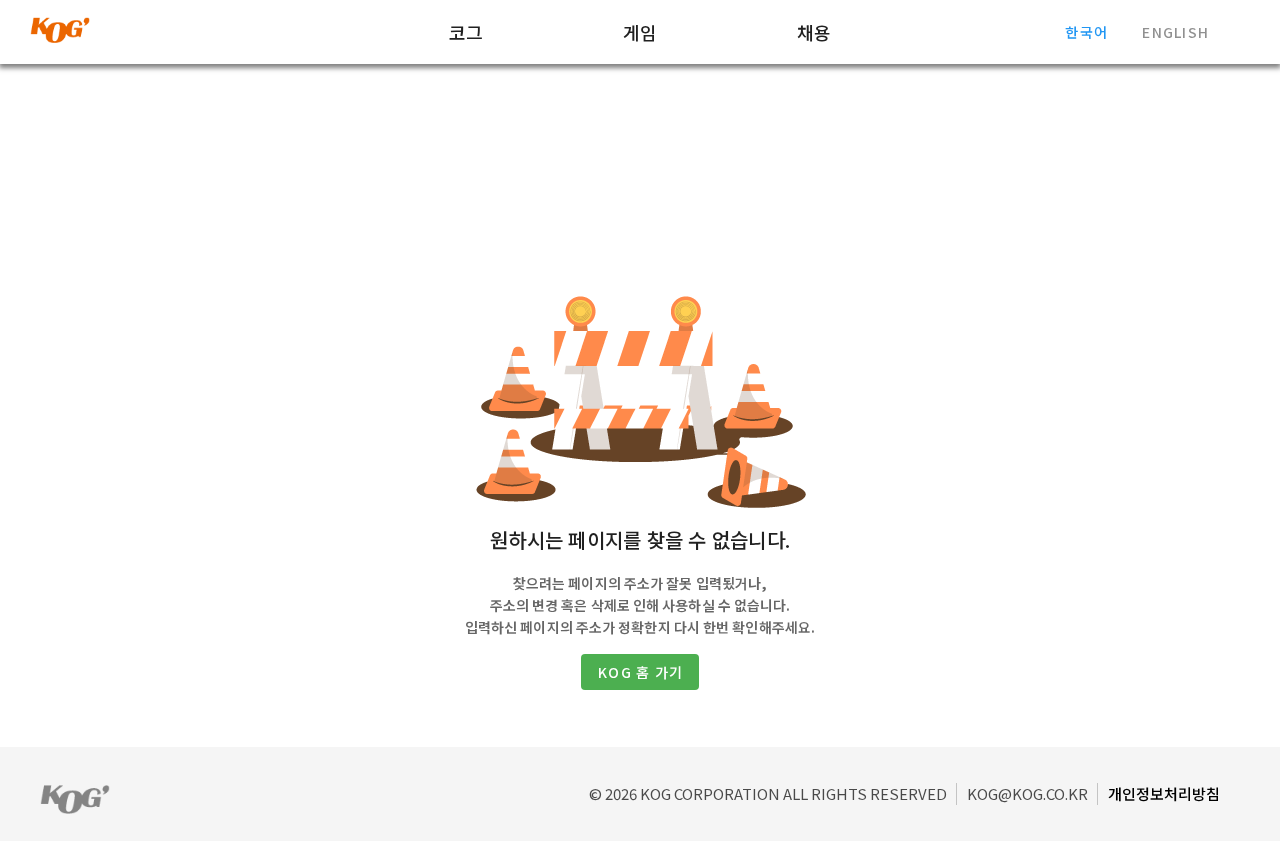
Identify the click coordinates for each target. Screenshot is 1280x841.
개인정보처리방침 (1164, 793)
